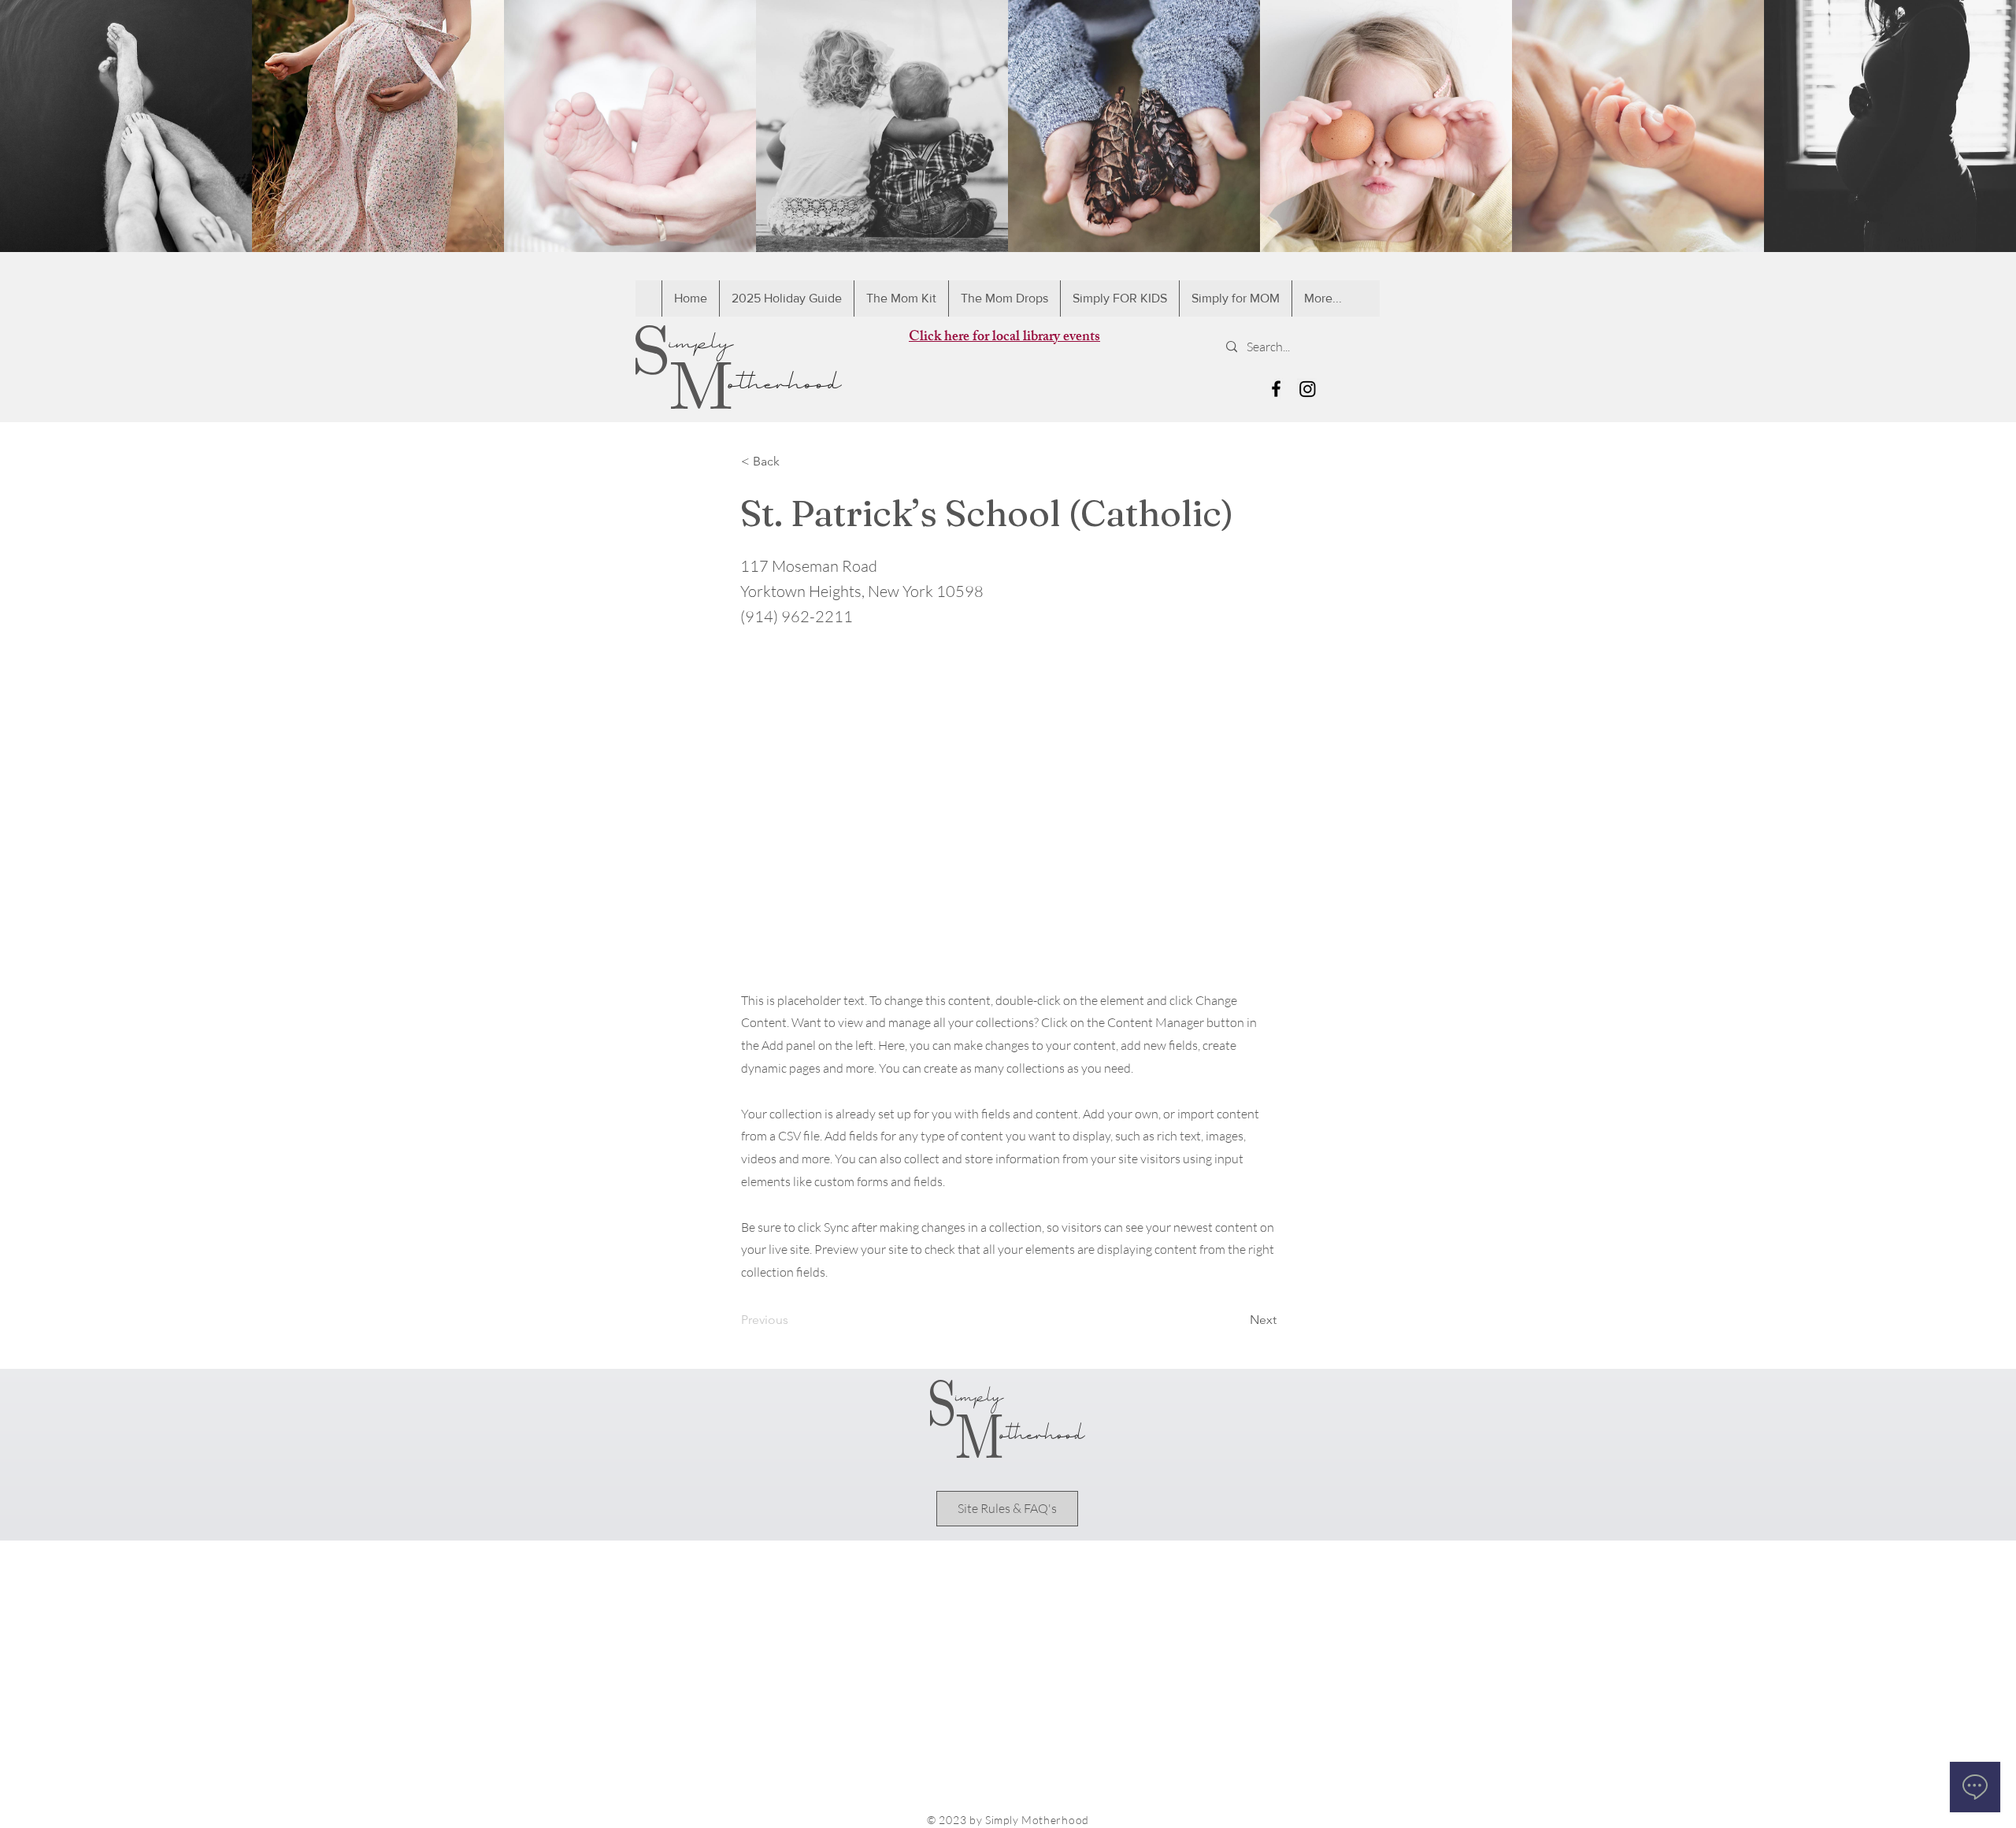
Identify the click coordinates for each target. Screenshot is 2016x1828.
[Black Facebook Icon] (1276, 389)
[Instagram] (1308, 389)
